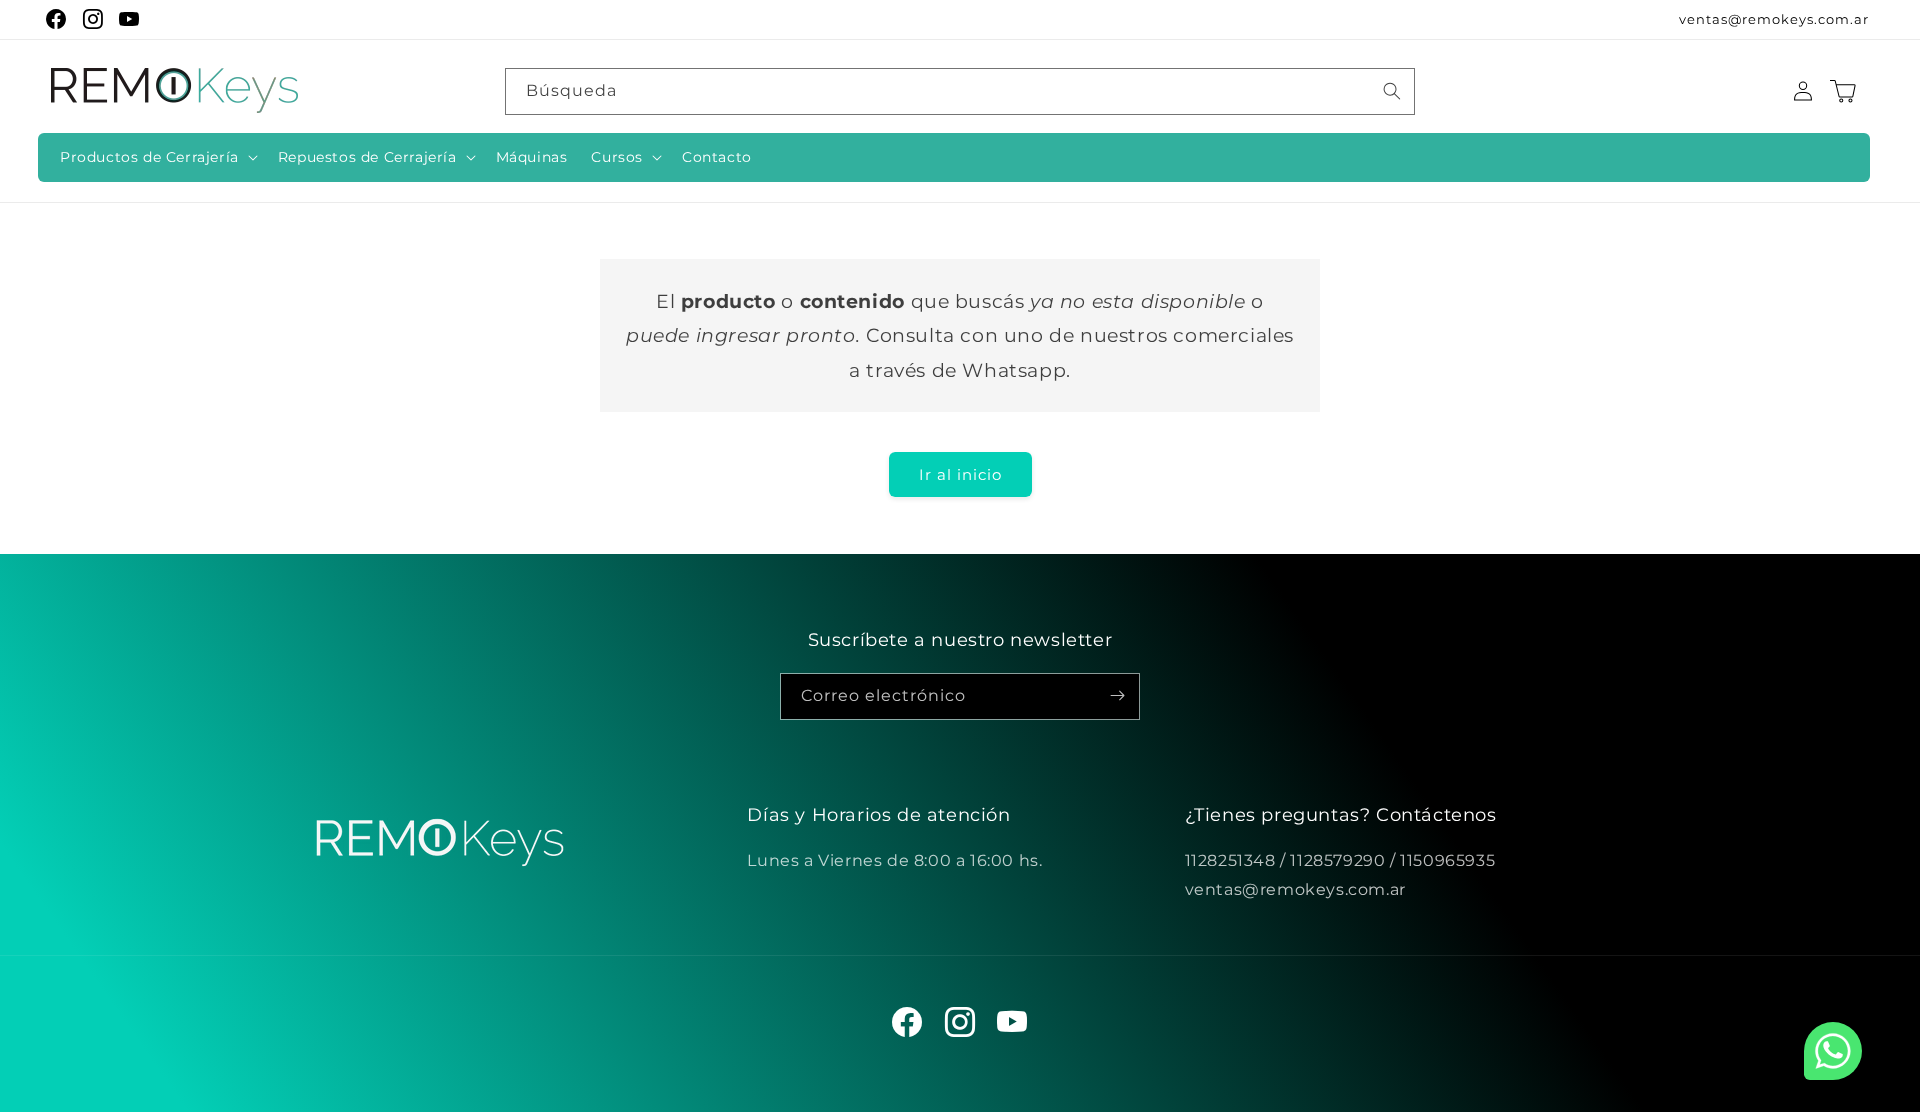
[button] (157, 157)
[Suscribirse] (1117, 695)
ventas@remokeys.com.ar (1774, 19)
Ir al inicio (960, 474)
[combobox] (960, 91)
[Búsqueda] (1392, 91)
